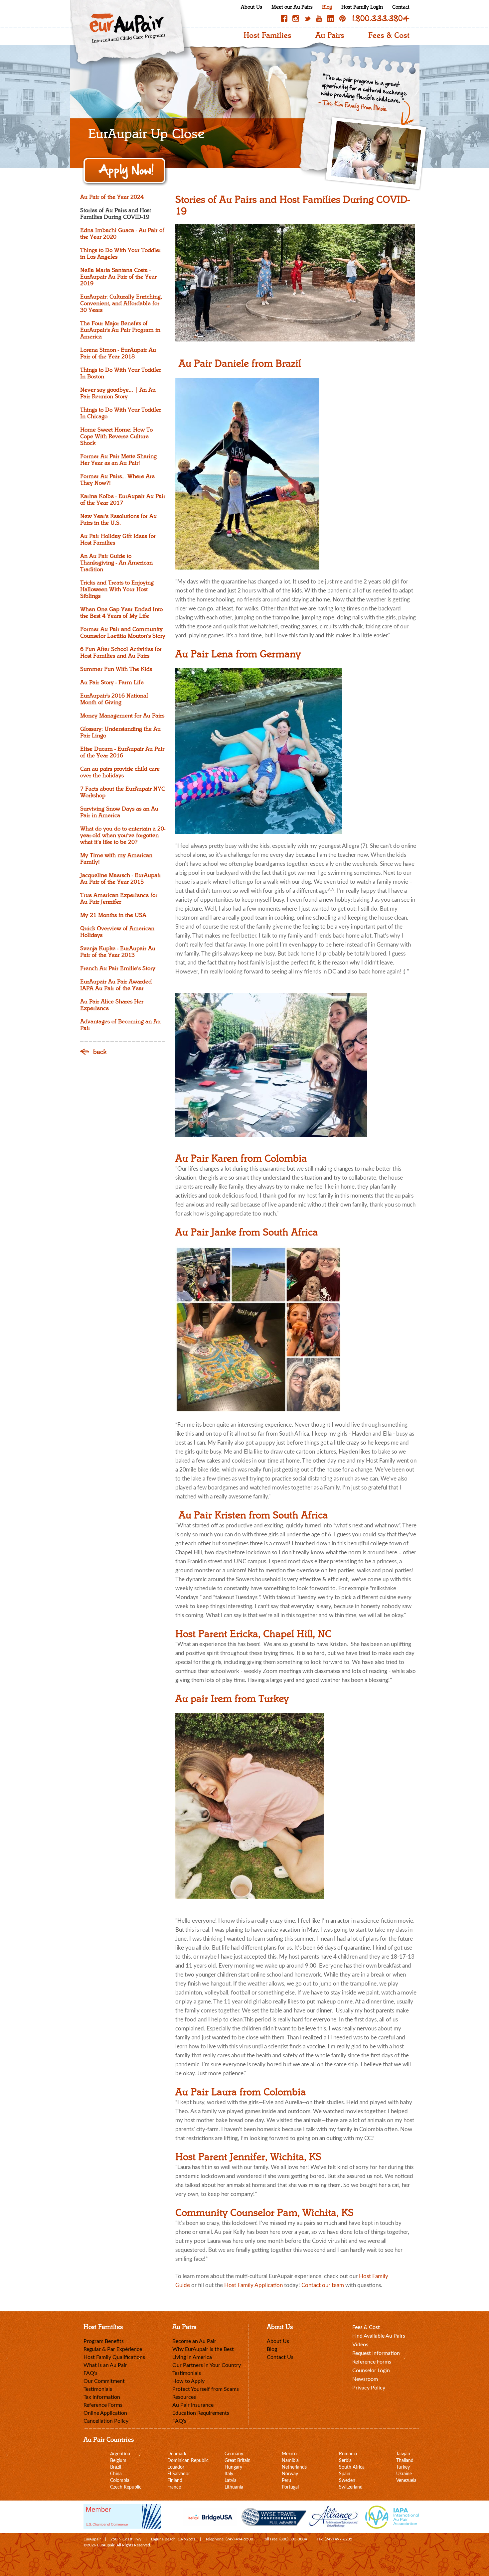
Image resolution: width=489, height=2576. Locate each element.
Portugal (290, 2487)
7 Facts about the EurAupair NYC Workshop (123, 792)
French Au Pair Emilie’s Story (118, 968)
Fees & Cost (389, 36)
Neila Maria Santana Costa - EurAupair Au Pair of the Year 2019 (118, 277)
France (174, 2487)
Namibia (290, 2461)
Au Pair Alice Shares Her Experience (112, 1005)
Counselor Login (371, 2371)
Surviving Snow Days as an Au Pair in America (119, 812)
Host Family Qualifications (114, 2357)
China (116, 2474)
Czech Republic (126, 2487)
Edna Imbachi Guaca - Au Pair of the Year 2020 (122, 234)
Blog (327, 7)
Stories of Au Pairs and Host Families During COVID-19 (116, 214)
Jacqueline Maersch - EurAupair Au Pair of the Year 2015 (121, 879)
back (100, 1052)
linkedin (331, 18)
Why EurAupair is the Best (203, 2349)
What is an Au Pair (105, 2365)
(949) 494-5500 (239, 2539)
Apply (125, 171)
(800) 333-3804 (293, 2539)
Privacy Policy (369, 2388)
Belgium (118, 2461)
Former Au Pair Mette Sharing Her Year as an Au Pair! (118, 460)
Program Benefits (104, 2341)
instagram (296, 18)
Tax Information (102, 2397)
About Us (251, 7)
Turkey (403, 2467)
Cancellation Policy (106, 2421)
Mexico (289, 2454)
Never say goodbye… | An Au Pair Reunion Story (118, 393)
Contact (401, 7)
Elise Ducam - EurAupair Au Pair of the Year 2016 (122, 752)
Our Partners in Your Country (207, 2365)
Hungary (233, 2467)
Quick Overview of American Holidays (117, 932)
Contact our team (323, 2285)
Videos (360, 2345)
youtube (319, 18)
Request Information (376, 2353)
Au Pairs (330, 36)
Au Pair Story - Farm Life (112, 683)
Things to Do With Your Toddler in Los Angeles (121, 254)
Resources (184, 2397)
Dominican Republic (188, 2461)
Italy (229, 2474)
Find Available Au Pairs (379, 2336)
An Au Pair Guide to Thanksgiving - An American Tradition (116, 563)
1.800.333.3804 (381, 18)
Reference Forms (103, 2405)
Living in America (192, 2357)
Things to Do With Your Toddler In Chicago (121, 413)
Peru (286, 2481)
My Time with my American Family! (116, 859)
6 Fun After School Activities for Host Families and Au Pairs (121, 653)
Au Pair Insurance (193, 2405)
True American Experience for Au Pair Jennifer (119, 899)
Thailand (405, 2461)
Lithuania (234, 2487)
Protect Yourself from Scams (206, 2389)
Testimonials (98, 2389)
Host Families (267, 36)
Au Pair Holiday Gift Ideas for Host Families (118, 540)
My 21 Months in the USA (113, 915)
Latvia (231, 2481)
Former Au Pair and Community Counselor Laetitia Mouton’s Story (123, 633)
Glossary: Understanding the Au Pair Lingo (120, 732)
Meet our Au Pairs (292, 7)
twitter (307, 18)
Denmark (177, 2454)
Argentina (120, 2454)
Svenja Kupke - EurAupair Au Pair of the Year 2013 (118, 952)
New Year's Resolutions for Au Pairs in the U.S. (118, 520)
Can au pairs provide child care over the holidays (120, 772)
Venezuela (406, 2481)
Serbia (345, 2461)
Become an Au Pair (194, 2341)
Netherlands (294, 2467)
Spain (345, 2474)
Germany (234, 2454)
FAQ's (90, 2373)
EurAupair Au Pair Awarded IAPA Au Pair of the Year (116, 985)
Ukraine (404, 2474)
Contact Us (280, 2357)
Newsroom (365, 2379)
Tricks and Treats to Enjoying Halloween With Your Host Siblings (117, 589)
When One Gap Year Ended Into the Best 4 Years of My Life (121, 613)
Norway (290, 2474)
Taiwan (403, 2454)
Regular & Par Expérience (113, 2349)
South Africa (352, 2467)
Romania (348, 2454)
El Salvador (179, 2474)
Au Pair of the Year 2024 (112, 197)
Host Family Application (254, 2285)
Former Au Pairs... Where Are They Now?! (117, 480)
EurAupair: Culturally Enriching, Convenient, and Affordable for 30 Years (121, 304)
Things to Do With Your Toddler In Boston (121, 373)
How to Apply (188, 2381)
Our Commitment (104, 2381)
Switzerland (351, 2487)
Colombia (120, 2481)
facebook (284, 18)
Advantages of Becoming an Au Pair (120, 1025)
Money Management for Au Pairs (122, 716)
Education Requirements (201, 2413)
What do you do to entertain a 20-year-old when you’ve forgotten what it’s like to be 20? (123, 836)
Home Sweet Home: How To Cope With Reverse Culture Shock (116, 437)
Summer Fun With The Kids (116, 669)
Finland (175, 2481)
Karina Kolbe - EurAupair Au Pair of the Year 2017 (123, 500)
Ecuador (176, 2467)
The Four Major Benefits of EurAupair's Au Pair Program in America (120, 330)
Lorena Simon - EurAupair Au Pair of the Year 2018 (118, 353)
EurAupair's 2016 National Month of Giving (114, 699)
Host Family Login (362, 7)
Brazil (116, 2467)
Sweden (347, 2481)
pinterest (342, 18)
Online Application (105, 2413)
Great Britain (238, 2461)
